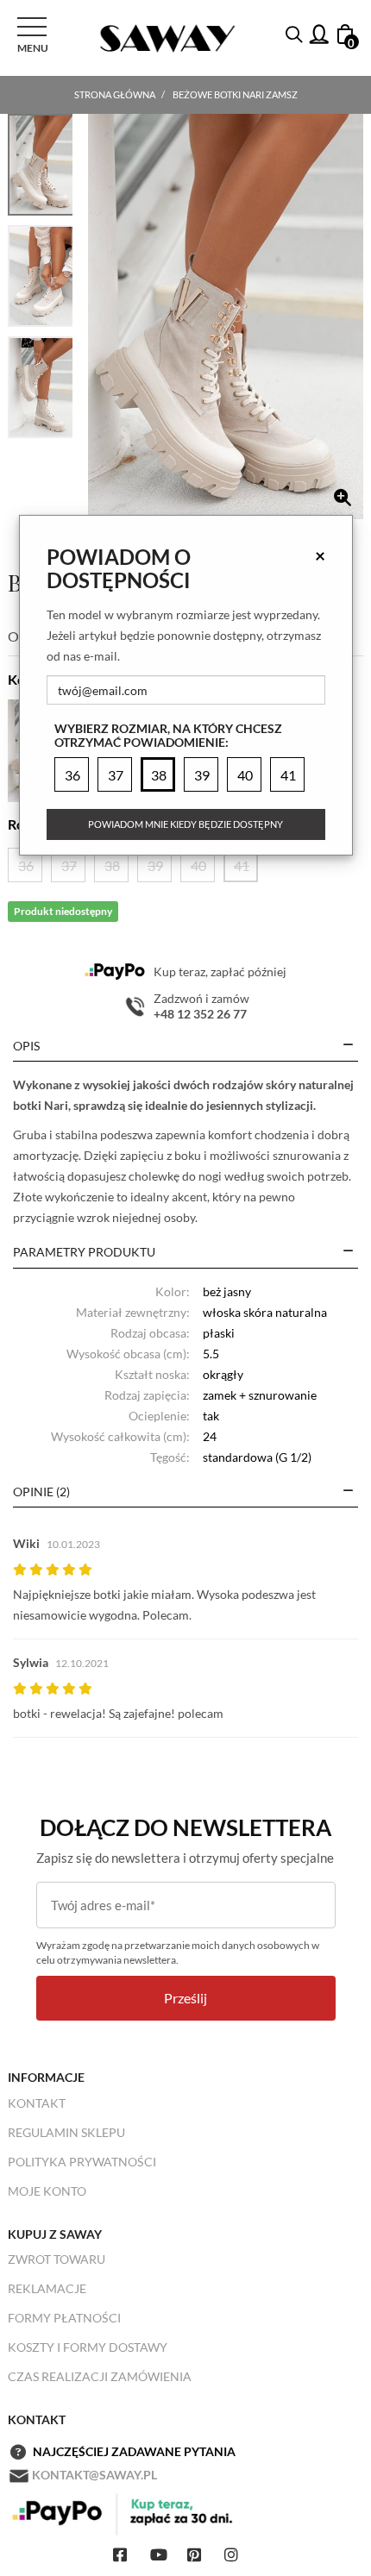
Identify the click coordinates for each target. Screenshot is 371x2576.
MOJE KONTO (47, 2191)
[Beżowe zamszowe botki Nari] (226, 317)
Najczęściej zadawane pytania (134, 2451)
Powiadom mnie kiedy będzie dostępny (185, 824)
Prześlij (185, 1998)
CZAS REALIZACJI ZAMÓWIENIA (100, 2376)
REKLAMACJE (47, 2288)
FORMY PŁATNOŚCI (64, 2318)
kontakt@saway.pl (94, 2475)
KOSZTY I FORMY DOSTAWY (88, 2347)
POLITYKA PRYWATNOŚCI (82, 2162)
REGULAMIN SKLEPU (66, 2132)
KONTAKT (37, 2103)
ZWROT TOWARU (57, 2259)
